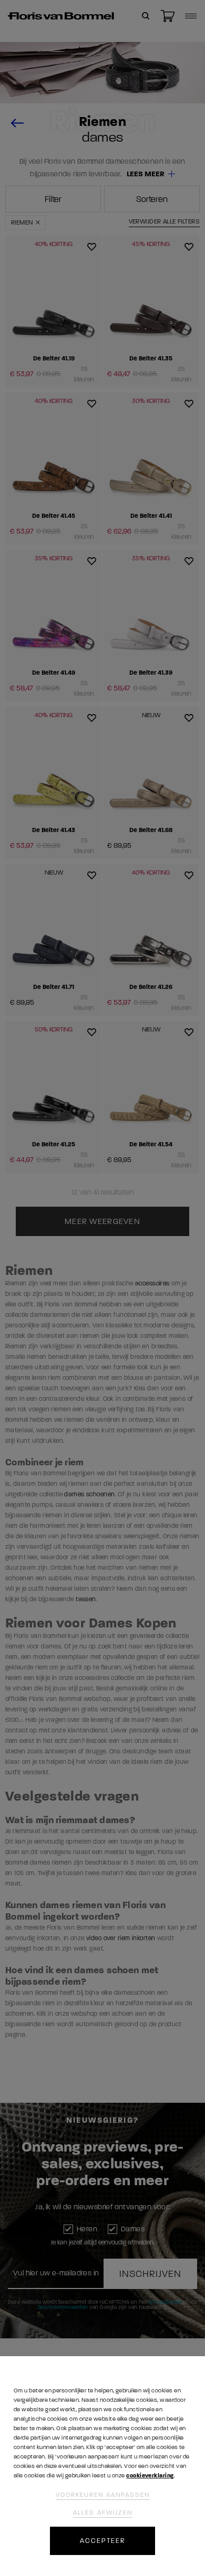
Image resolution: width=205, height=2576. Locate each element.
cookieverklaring (150, 2476)
